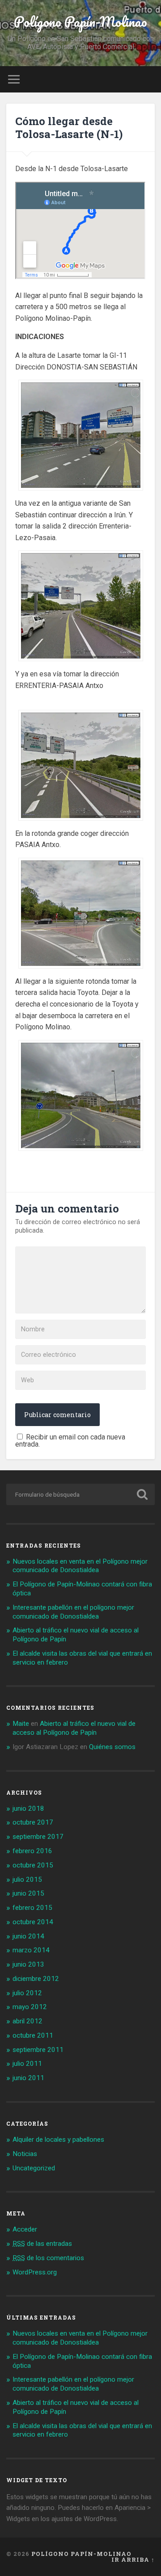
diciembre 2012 (36, 1979)
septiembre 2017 (38, 1837)
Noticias (25, 2154)
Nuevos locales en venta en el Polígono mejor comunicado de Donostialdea (80, 1566)
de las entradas (42, 2244)
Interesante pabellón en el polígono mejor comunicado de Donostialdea (73, 1612)
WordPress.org (35, 2272)
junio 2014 (28, 1936)
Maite (21, 1724)
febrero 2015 (32, 1908)
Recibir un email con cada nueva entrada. (70, 1441)
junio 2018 (28, 1808)
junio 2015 (28, 1893)
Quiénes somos (112, 1747)
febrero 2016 (32, 1851)
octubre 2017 (33, 1822)
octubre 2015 (33, 1865)
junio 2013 (28, 1964)
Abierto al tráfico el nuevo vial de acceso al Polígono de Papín (74, 1728)
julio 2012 (27, 1993)
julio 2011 (27, 2064)
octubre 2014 (33, 1922)
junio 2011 (28, 2078)
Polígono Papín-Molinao (80, 22)
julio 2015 (27, 1880)
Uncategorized (34, 2168)
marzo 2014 (31, 1950)
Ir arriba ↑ (133, 2559)
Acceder (25, 2229)
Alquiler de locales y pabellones (58, 2140)
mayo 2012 (30, 2007)
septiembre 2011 (38, 2050)
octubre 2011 (33, 2035)
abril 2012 (28, 2021)
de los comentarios (48, 2258)
